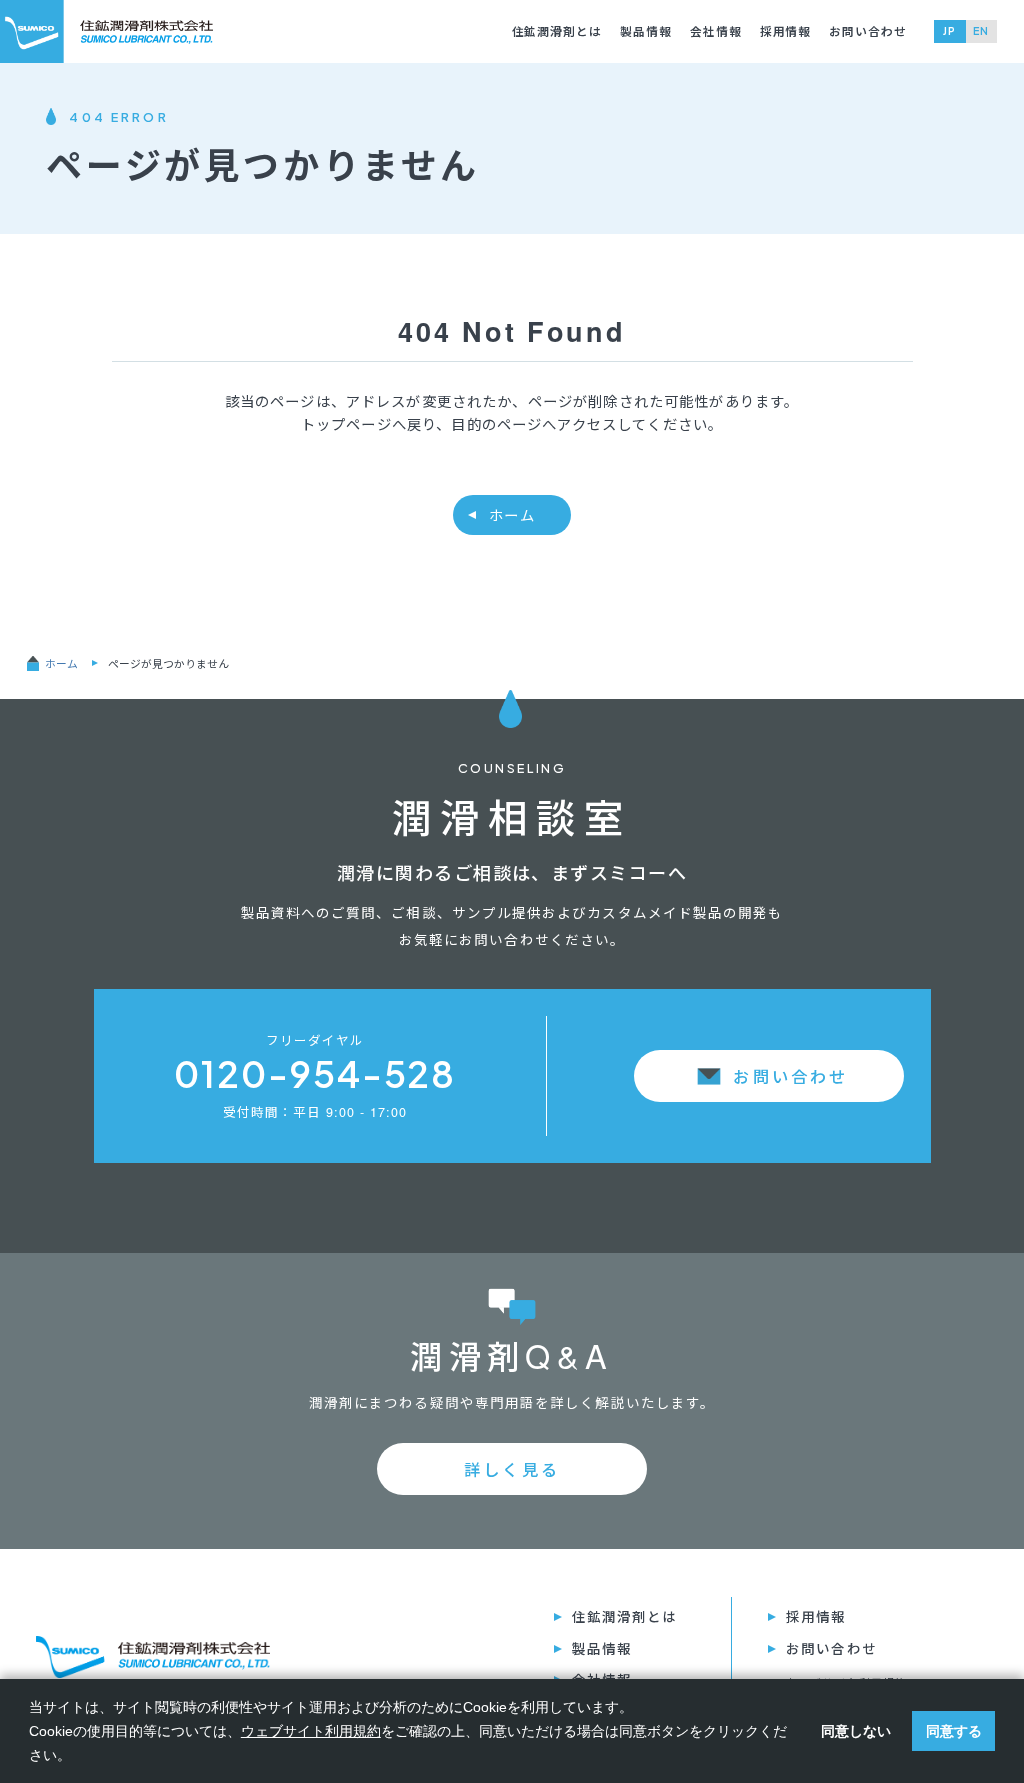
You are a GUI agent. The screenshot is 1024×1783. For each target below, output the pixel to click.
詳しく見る (512, 1469)
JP (949, 30)
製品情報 (646, 31)
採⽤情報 (786, 31)
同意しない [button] (856, 1731)
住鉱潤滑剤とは (557, 31)
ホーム (512, 514)
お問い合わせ (868, 31)
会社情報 (716, 31)
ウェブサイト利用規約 (311, 1731)
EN (981, 30)
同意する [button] (954, 1731)
